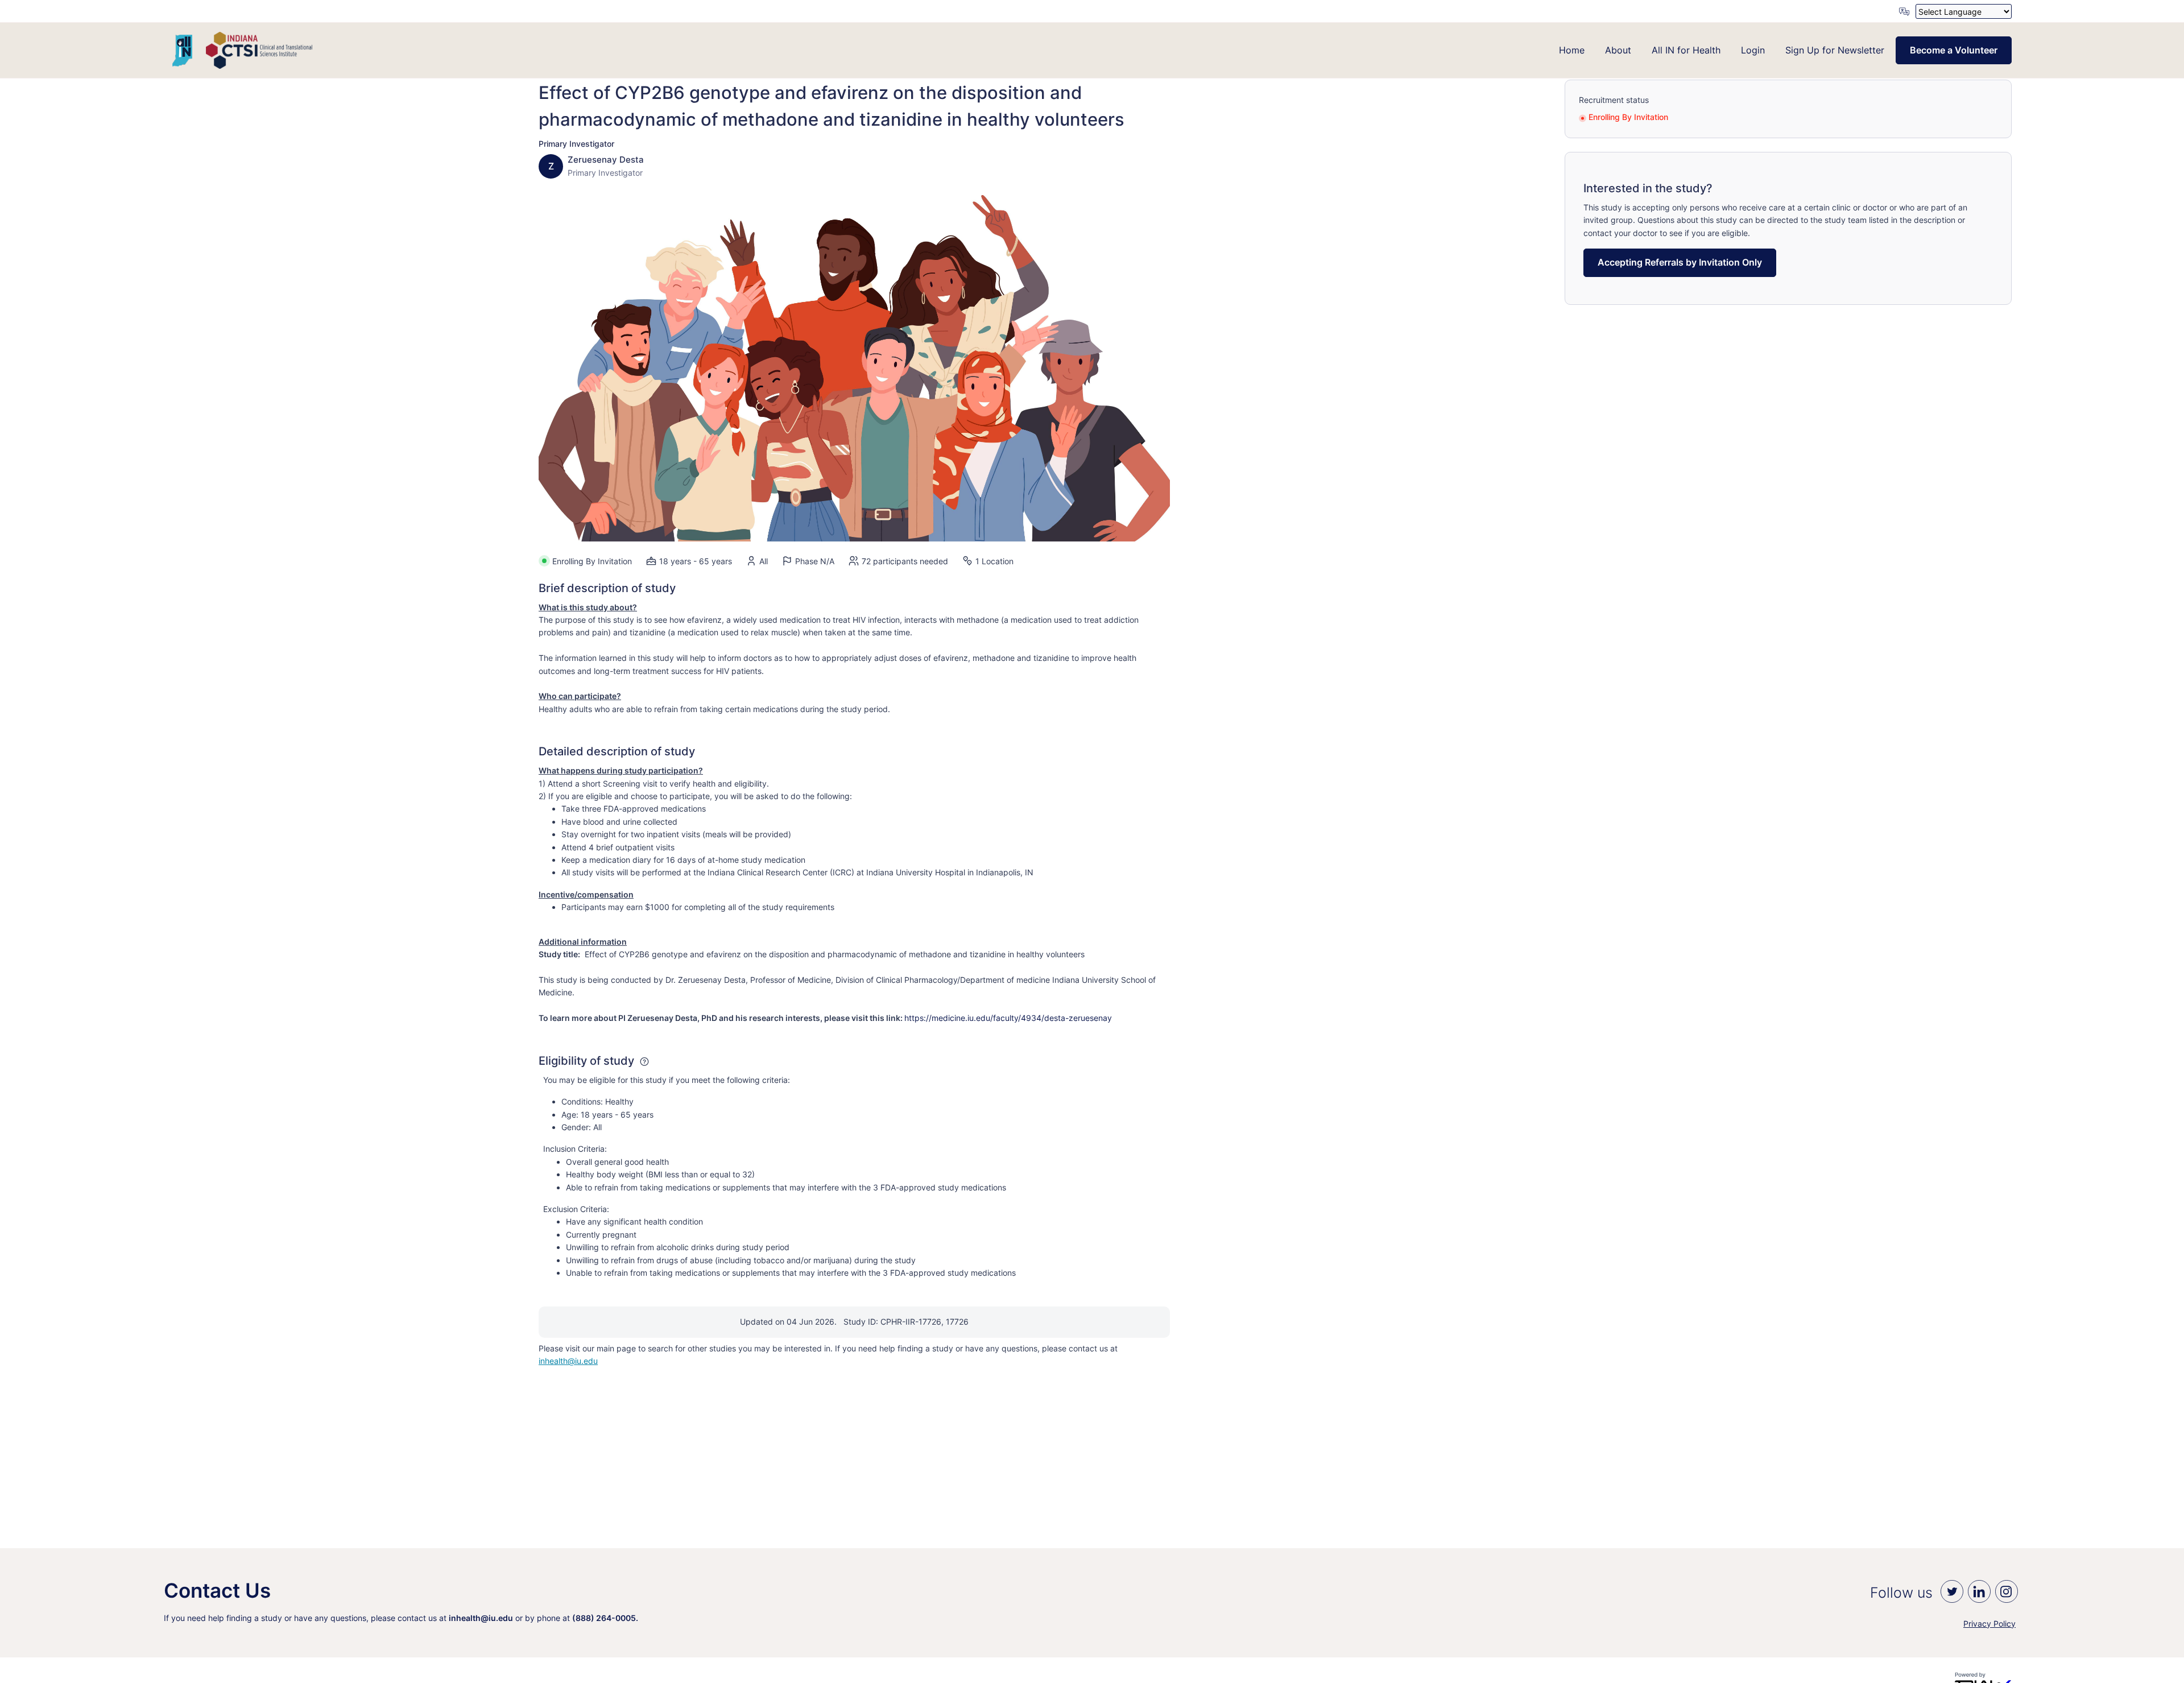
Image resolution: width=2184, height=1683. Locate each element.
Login (1753, 50)
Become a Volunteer (1954, 50)
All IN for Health (1686, 50)
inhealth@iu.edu (568, 1361)
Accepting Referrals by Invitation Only (1680, 262)
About (1618, 50)
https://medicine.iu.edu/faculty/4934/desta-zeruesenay (1008, 1018)
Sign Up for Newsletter (1835, 50)
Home (1572, 50)
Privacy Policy (1989, 1624)
